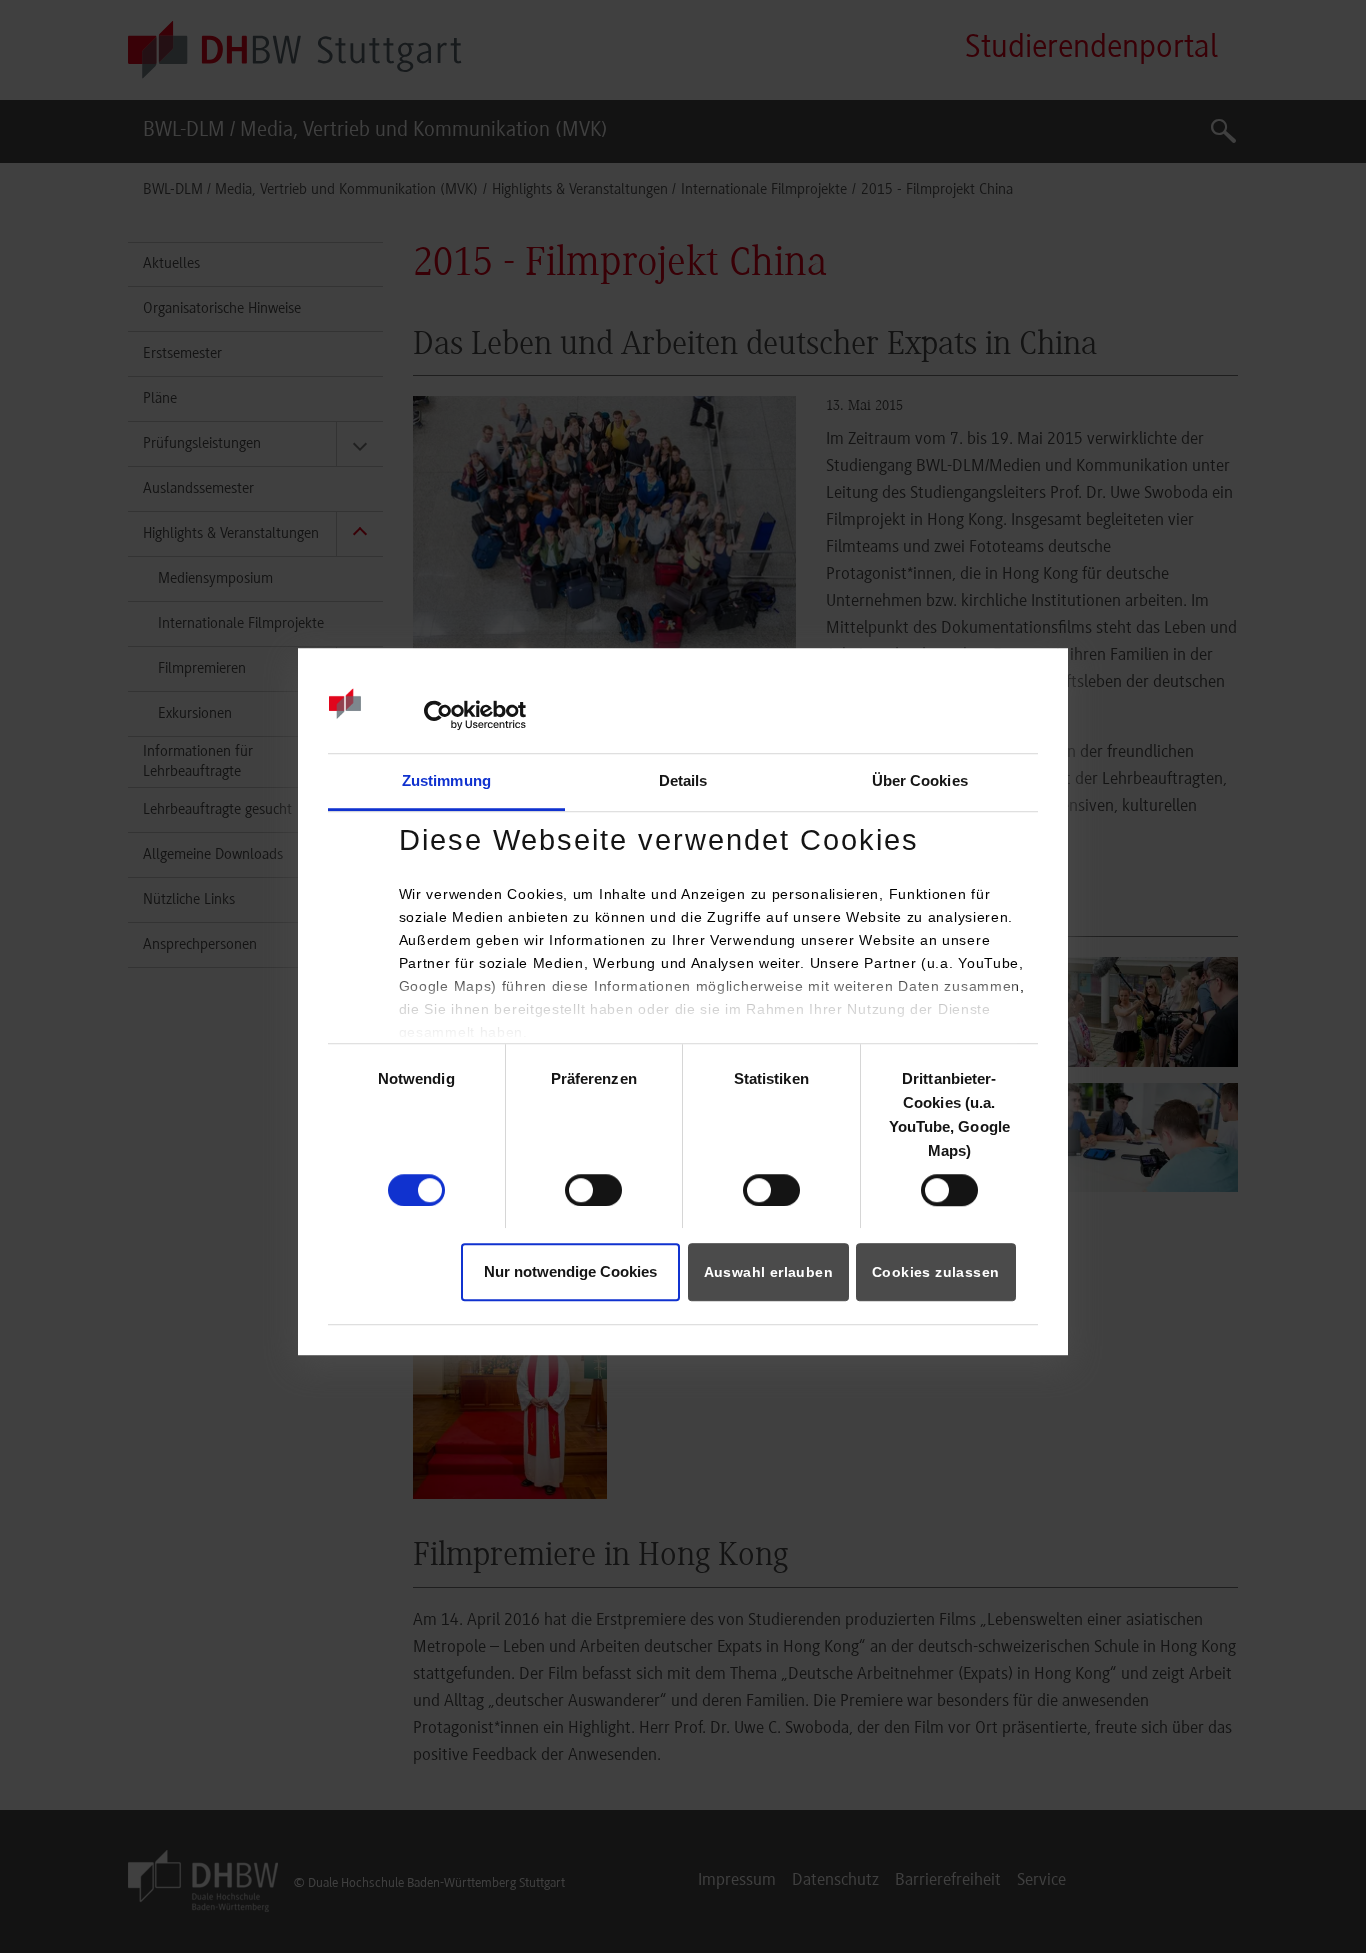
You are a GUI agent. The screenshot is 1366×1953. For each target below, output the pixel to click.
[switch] (593, 1190)
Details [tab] (683, 780)
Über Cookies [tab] (920, 780)
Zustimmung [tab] (446, 780)
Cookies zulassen (935, 1273)
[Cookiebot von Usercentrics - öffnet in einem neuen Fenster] (438, 715)
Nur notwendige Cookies (570, 1272)
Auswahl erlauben (768, 1273)
